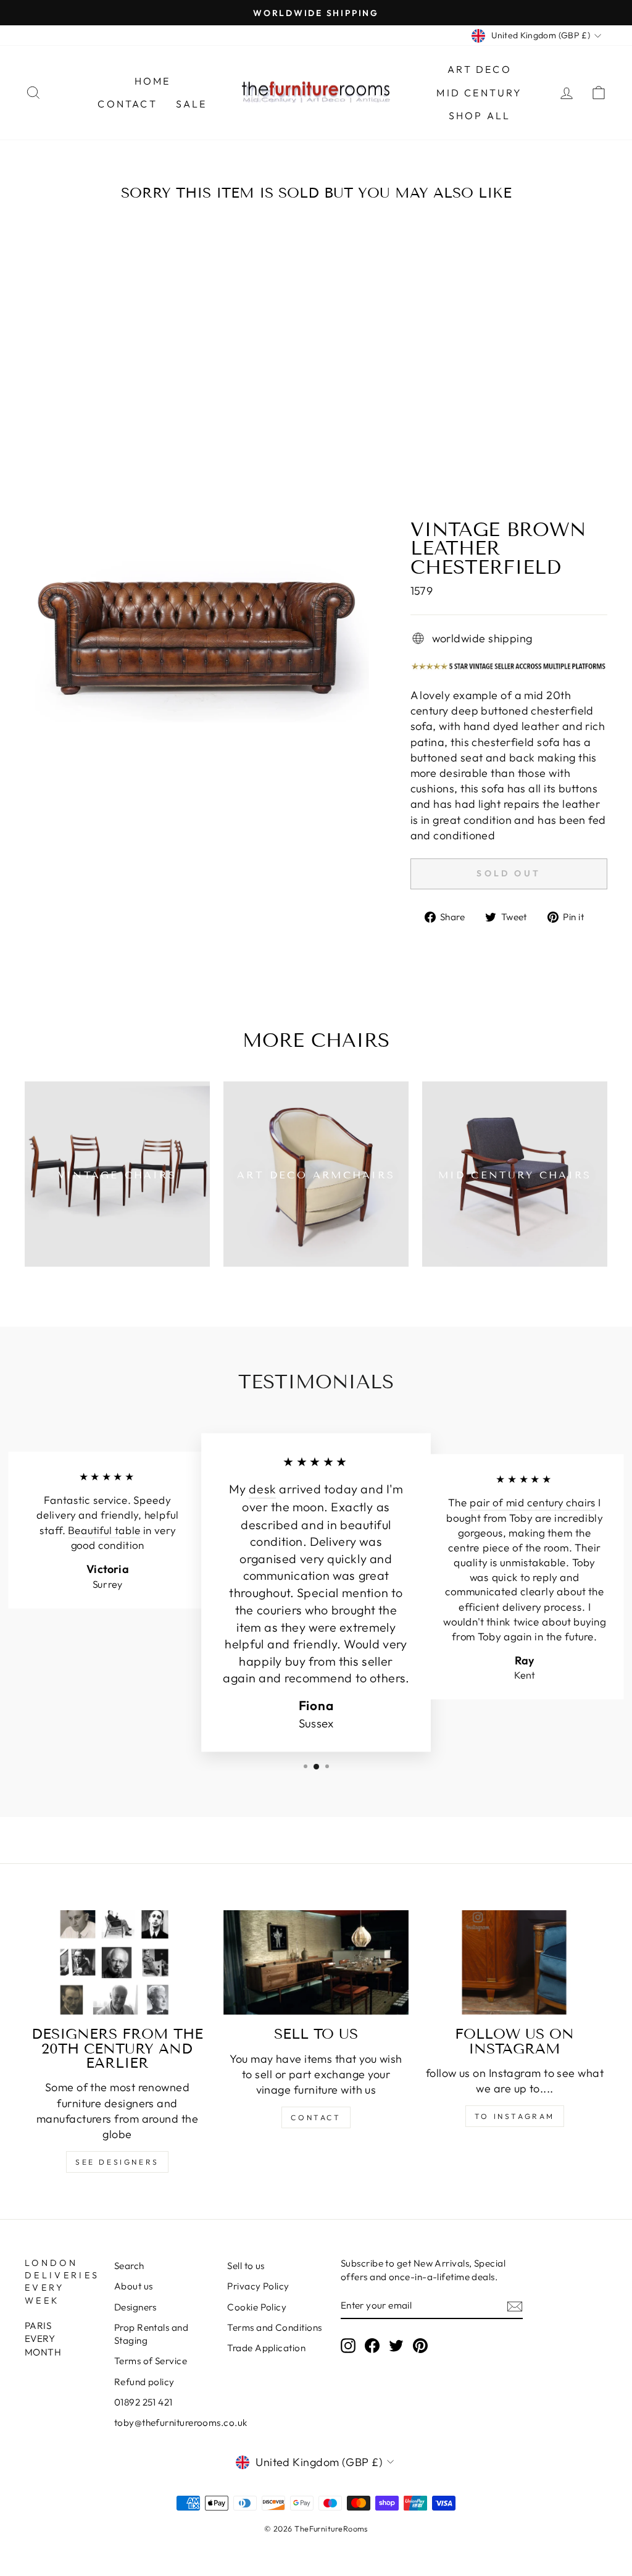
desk (262, 1489)
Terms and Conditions (274, 2327)
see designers (117, 2162)
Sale (192, 104)
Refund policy (144, 2382)
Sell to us (246, 2266)
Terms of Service (151, 2361)
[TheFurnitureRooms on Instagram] (348, 2345)
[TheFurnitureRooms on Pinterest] (420, 2345)
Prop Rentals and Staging (151, 2334)
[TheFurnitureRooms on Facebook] (372, 2345)
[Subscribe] (515, 2306)
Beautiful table (104, 1530)
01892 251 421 (143, 2402)
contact (316, 2117)
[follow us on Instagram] (515, 1962)
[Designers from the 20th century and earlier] (117, 1962)
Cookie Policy (257, 2307)
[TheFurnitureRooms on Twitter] (396, 2345)
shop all (480, 115)
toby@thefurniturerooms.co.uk (181, 2423)
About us (134, 2286)
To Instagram (515, 2116)
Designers (135, 2307)
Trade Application (266, 2348)
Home (153, 81)
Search (129, 2266)
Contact (127, 104)
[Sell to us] (316, 1962)
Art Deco (480, 69)
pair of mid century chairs (533, 1503)
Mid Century (479, 93)
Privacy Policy (258, 2286)
